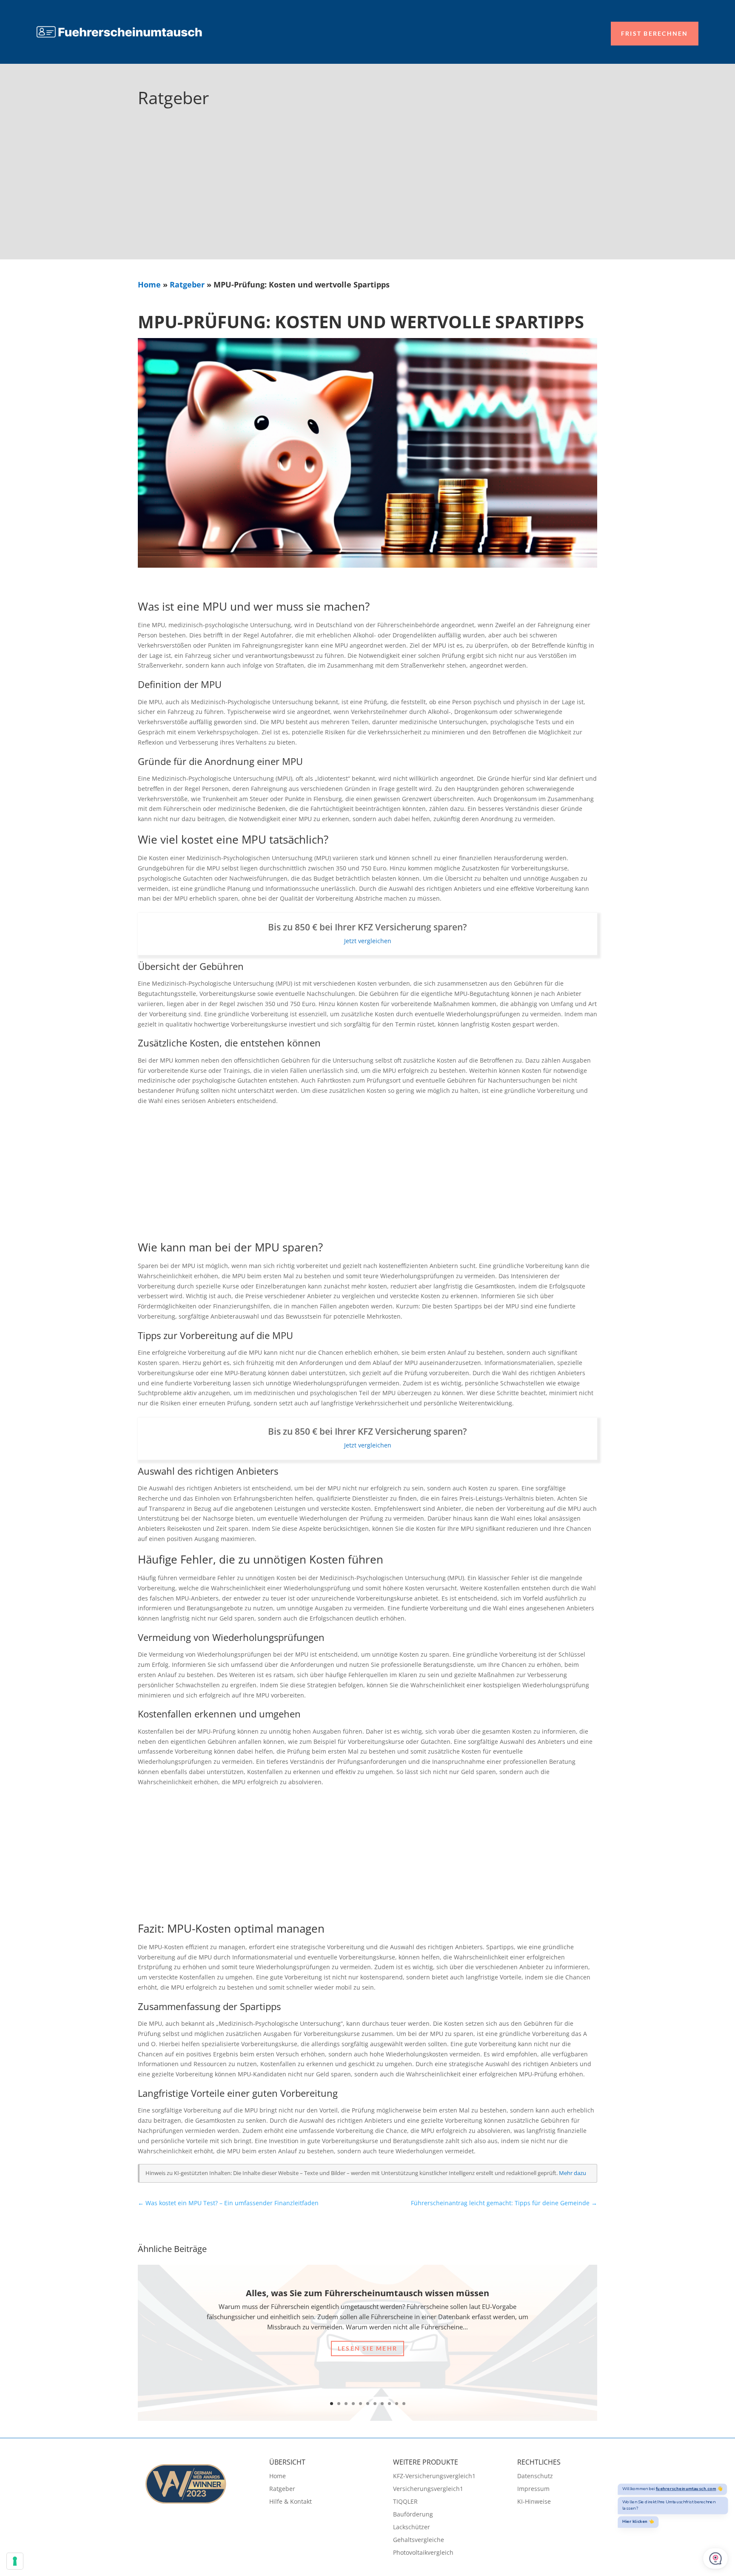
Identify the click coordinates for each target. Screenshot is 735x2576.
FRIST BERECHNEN (655, 33)
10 (397, 2404)
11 (404, 2404)
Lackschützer (412, 2528)
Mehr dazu (573, 2173)
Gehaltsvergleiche (419, 2540)
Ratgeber (187, 284)
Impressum (533, 2489)
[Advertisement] (367, 196)
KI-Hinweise (534, 2502)
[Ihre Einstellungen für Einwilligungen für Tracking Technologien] (15, 2561)
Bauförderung (413, 2515)
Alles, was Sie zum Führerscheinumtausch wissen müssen (367, 2293)
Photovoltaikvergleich (423, 2553)
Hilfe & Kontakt (291, 2502)
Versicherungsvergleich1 (428, 2489)
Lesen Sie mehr (367, 2348)
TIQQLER (405, 2502)
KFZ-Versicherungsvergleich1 (434, 2476)
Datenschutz (535, 2476)
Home (149, 284)
